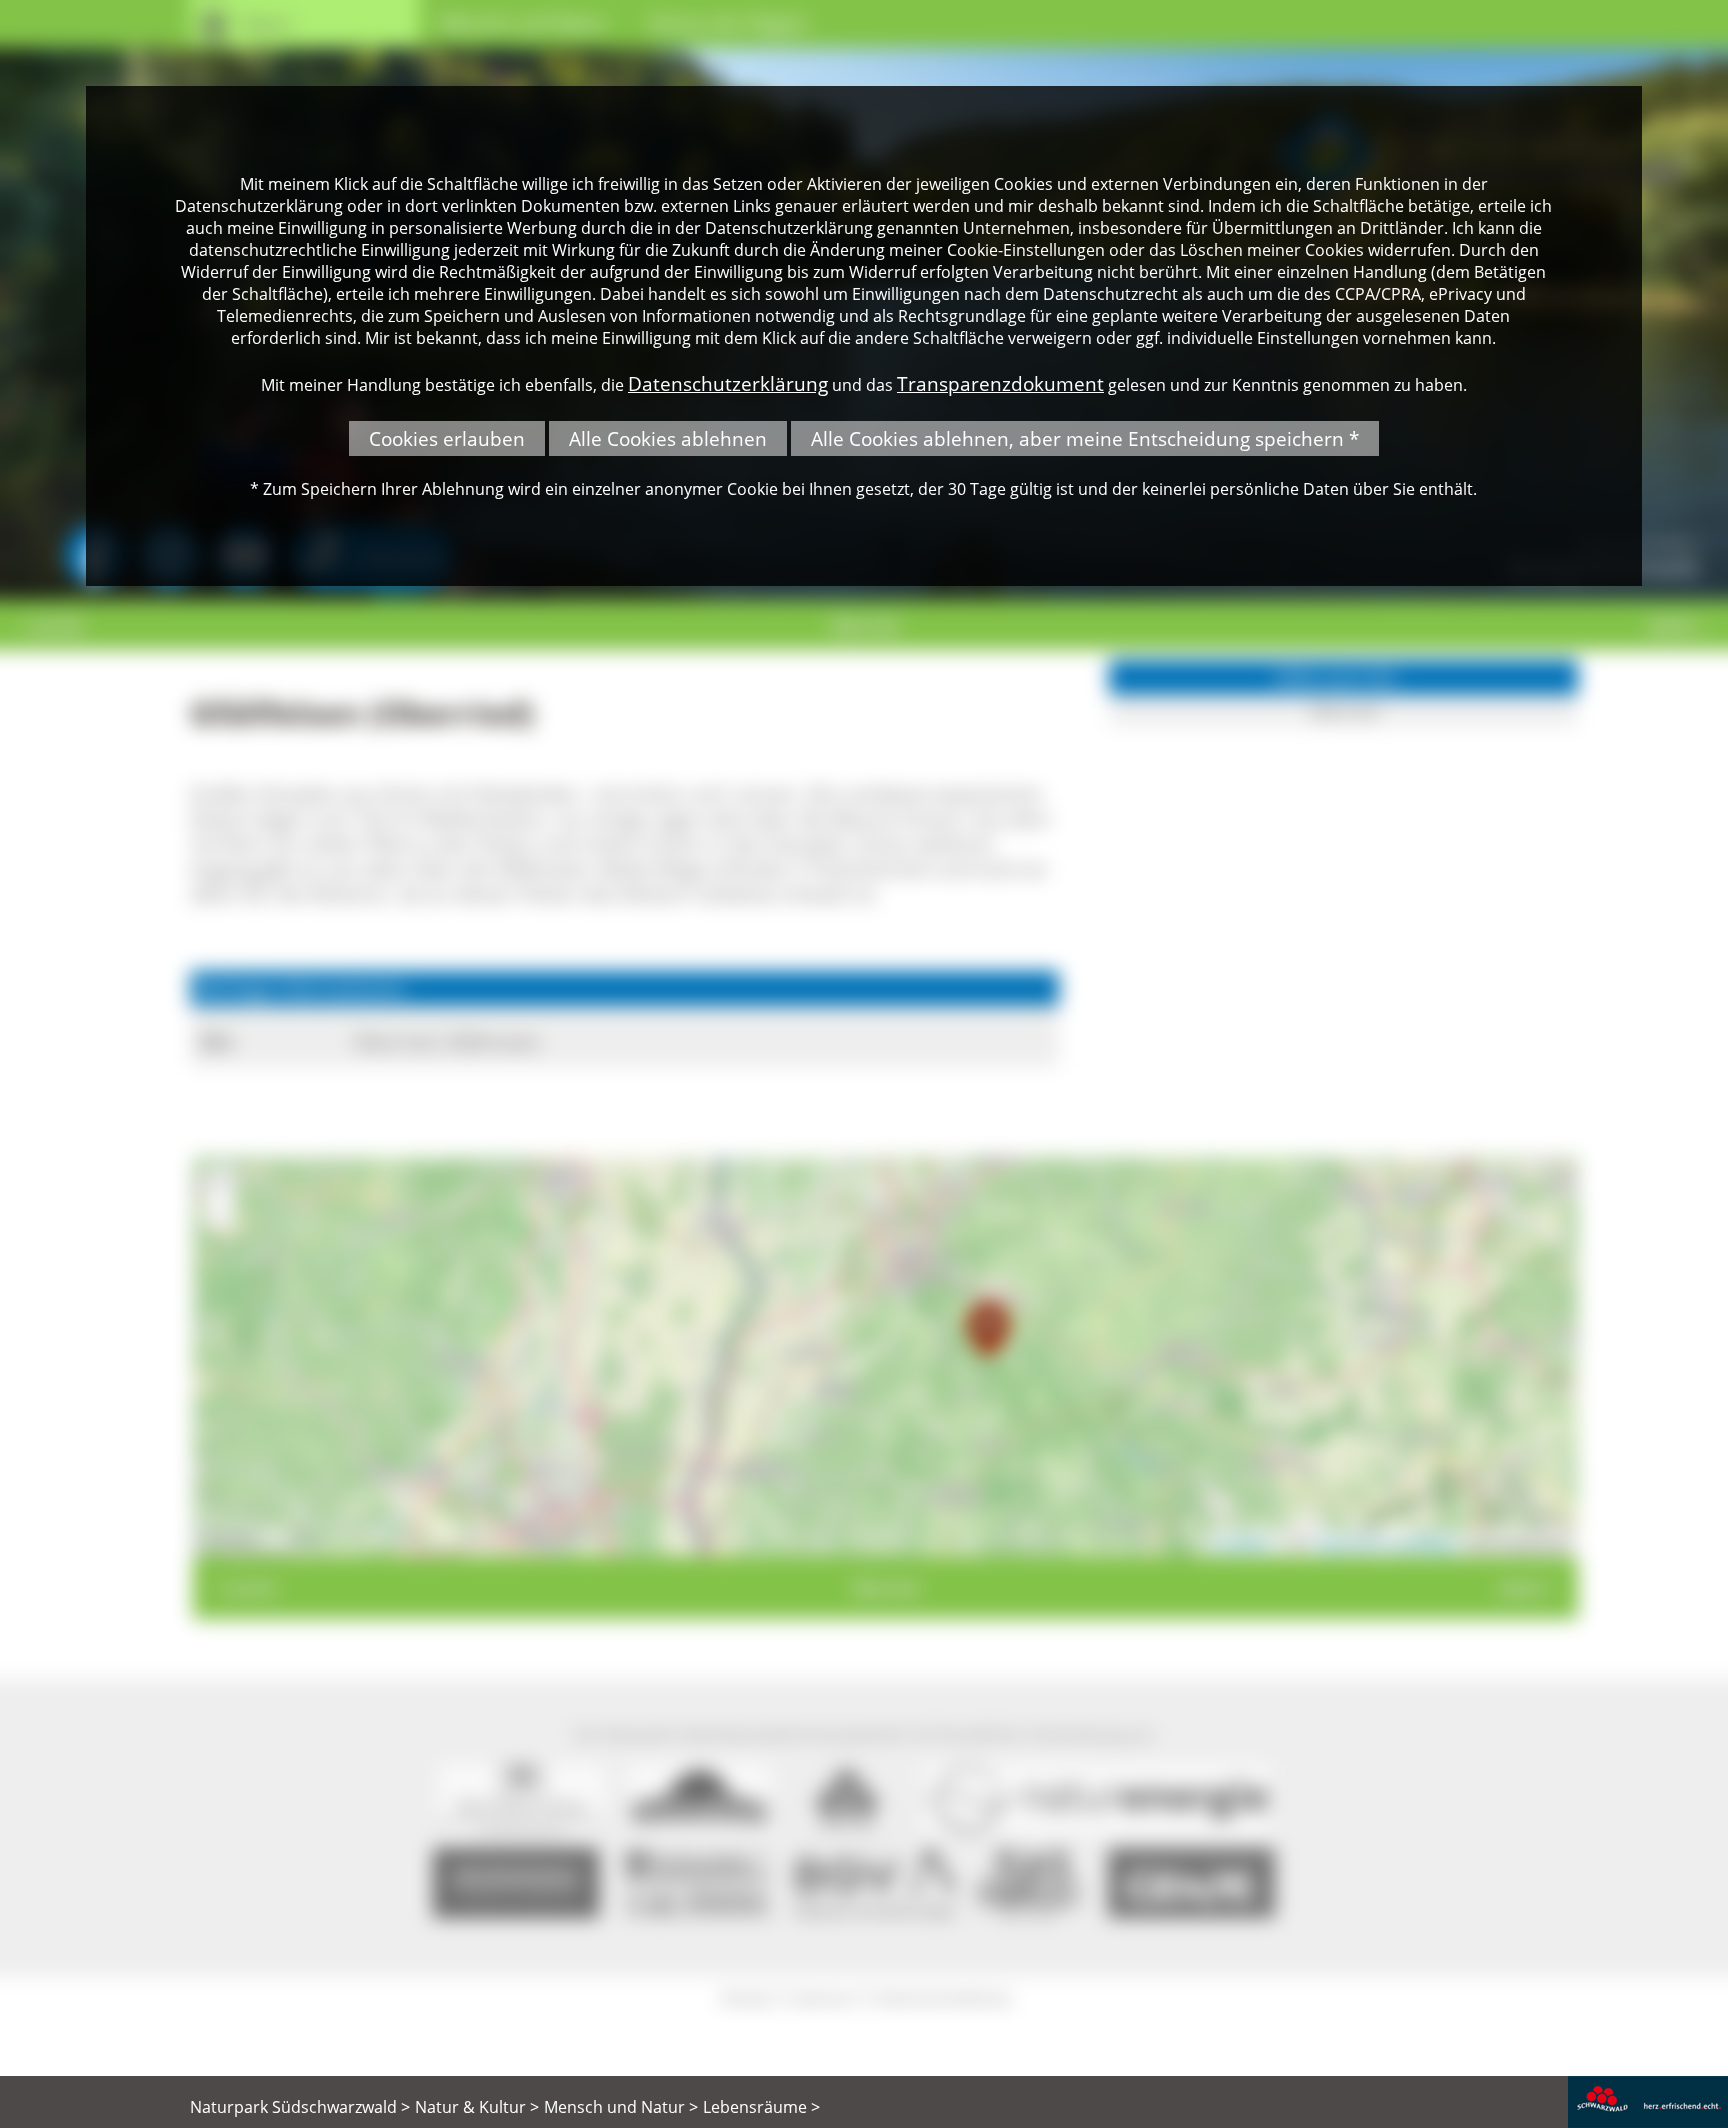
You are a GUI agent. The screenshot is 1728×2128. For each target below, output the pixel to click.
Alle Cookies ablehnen (668, 438)
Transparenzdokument (1000, 383)
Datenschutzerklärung (728, 383)
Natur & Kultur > (477, 2107)
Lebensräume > (761, 2107)
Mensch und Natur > (621, 2107)
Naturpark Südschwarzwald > (300, 2107)
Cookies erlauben (447, 438)
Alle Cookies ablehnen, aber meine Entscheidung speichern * (1085, 438)
